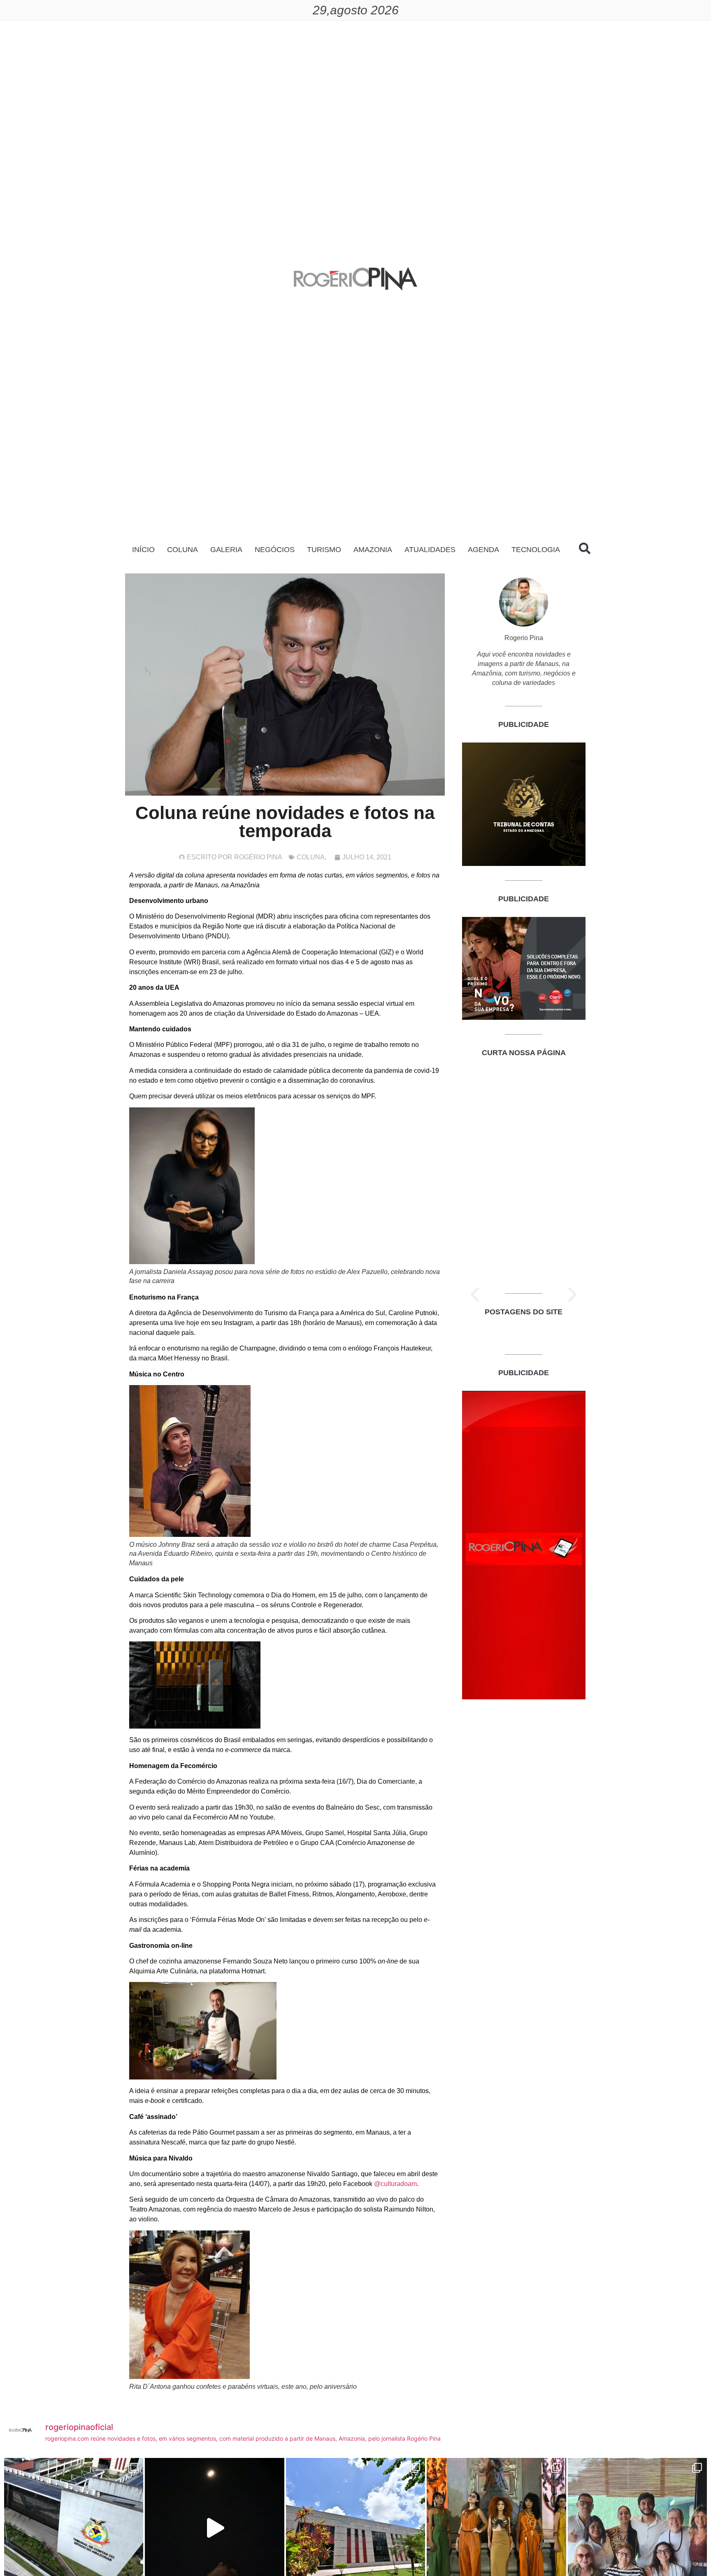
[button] (475, 1295)
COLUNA (182, 550)
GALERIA (226, 550)
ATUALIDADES (430, 550)
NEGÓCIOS (275, 550)
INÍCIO (143, 550)
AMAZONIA (373, 550)
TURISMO (324, 550)
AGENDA (483, 550)
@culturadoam (395, 2184)
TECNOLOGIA (536, 550)
